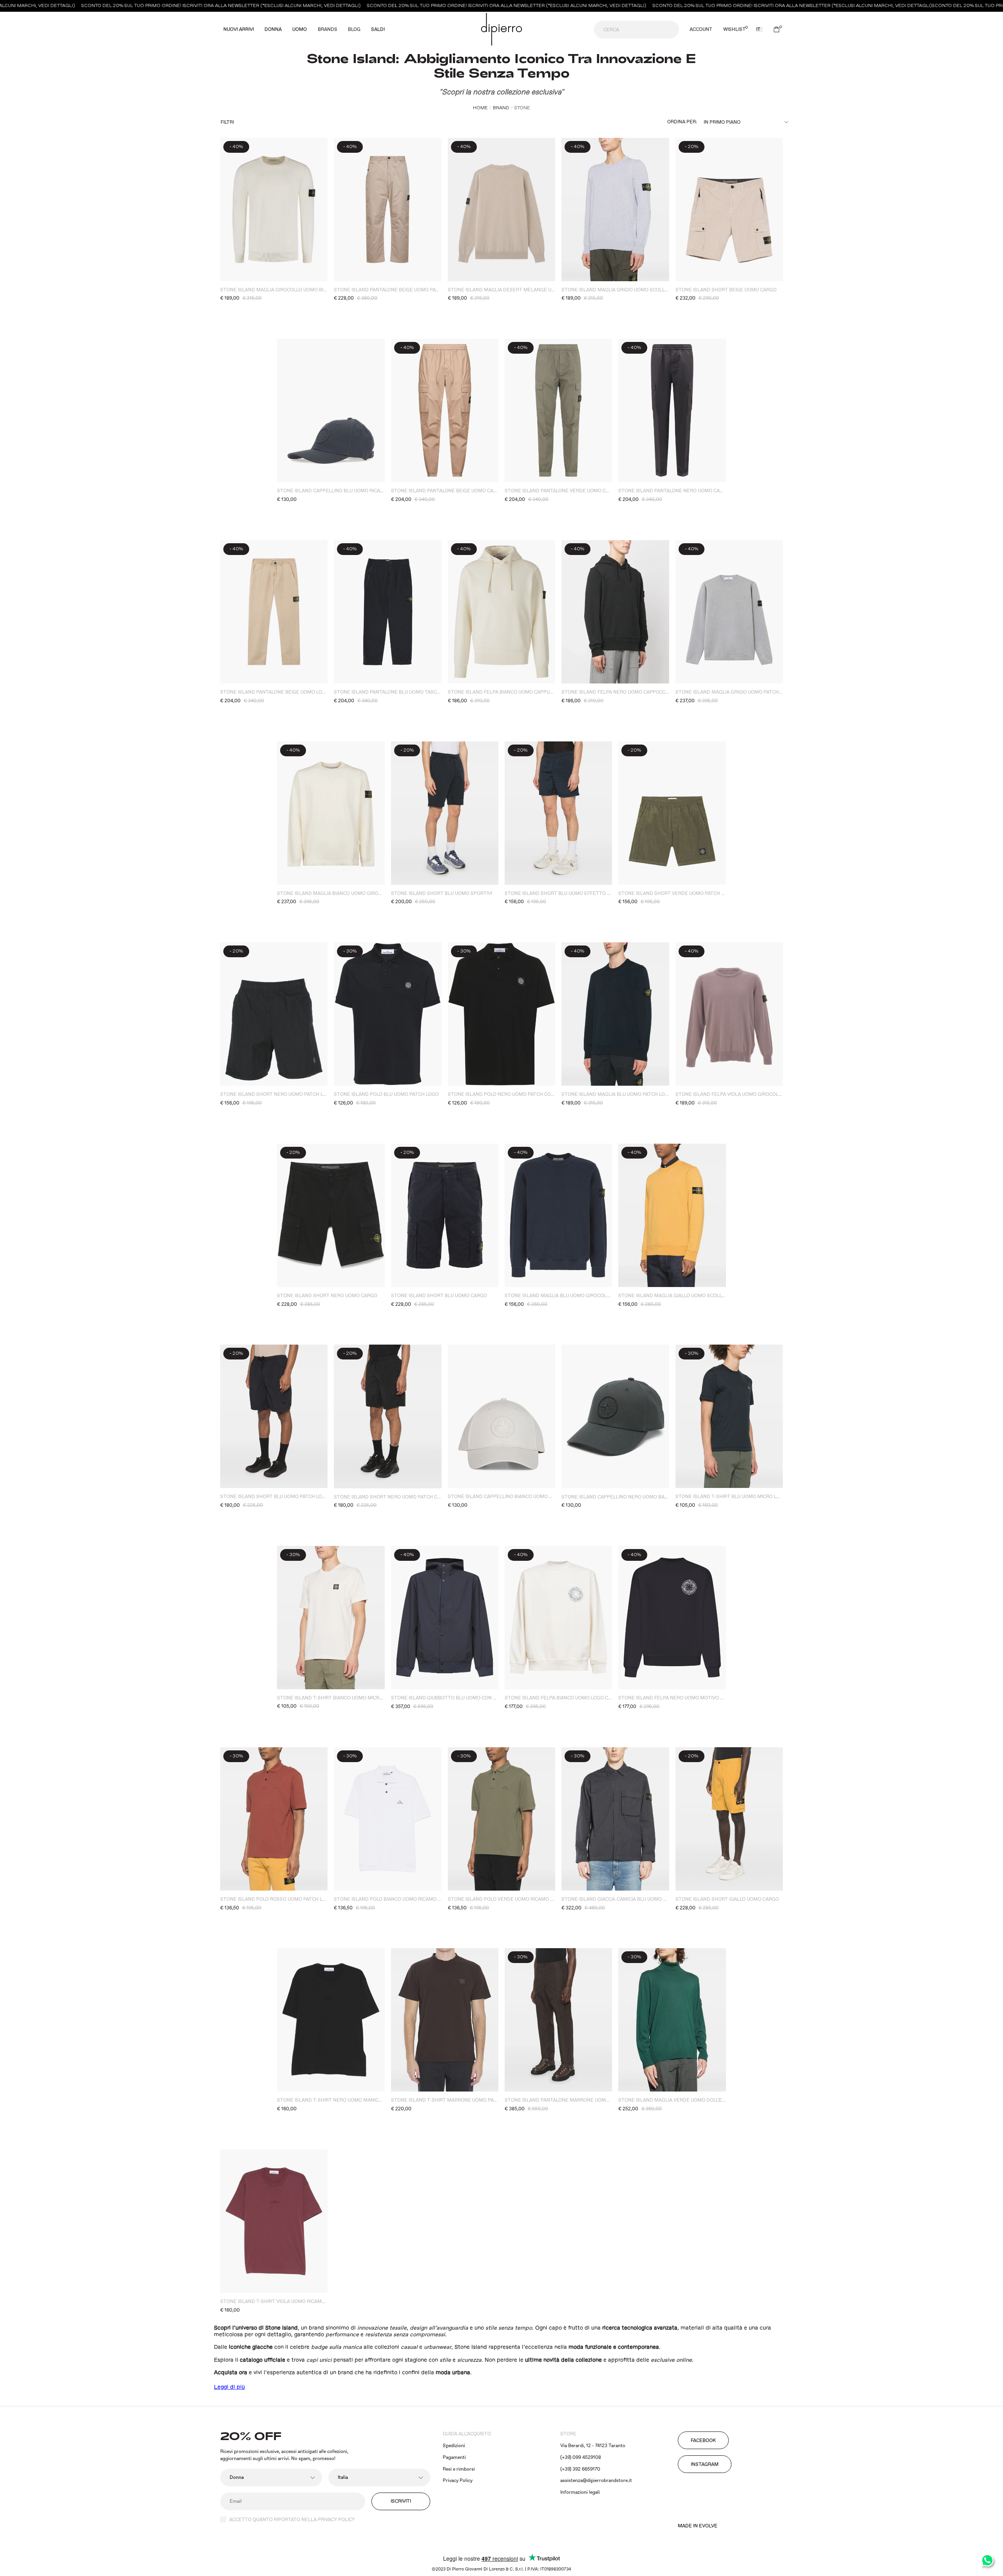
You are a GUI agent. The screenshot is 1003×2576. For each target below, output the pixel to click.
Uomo (300, 30)
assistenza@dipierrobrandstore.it (596, 2481)
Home (480, 108)
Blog (354, 30)
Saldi (378, 30)
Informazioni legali (580, 2492)
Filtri (227, 122)
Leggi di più (229, 2387)
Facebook (703, 2441)
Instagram (705, 2465)
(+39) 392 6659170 (580, 2469)
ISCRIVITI (401, 2501)
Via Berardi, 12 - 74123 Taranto (593, 2446)
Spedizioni (454, 2446)
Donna (273, 30)
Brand (501, 108)
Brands (328, 30)
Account (701, 30)
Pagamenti (454, 2458)
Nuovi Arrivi (239, 30)
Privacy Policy (458, 2481)
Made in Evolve (698, 2526)
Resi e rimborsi (459, 2469)
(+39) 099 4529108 (581, 2458)
